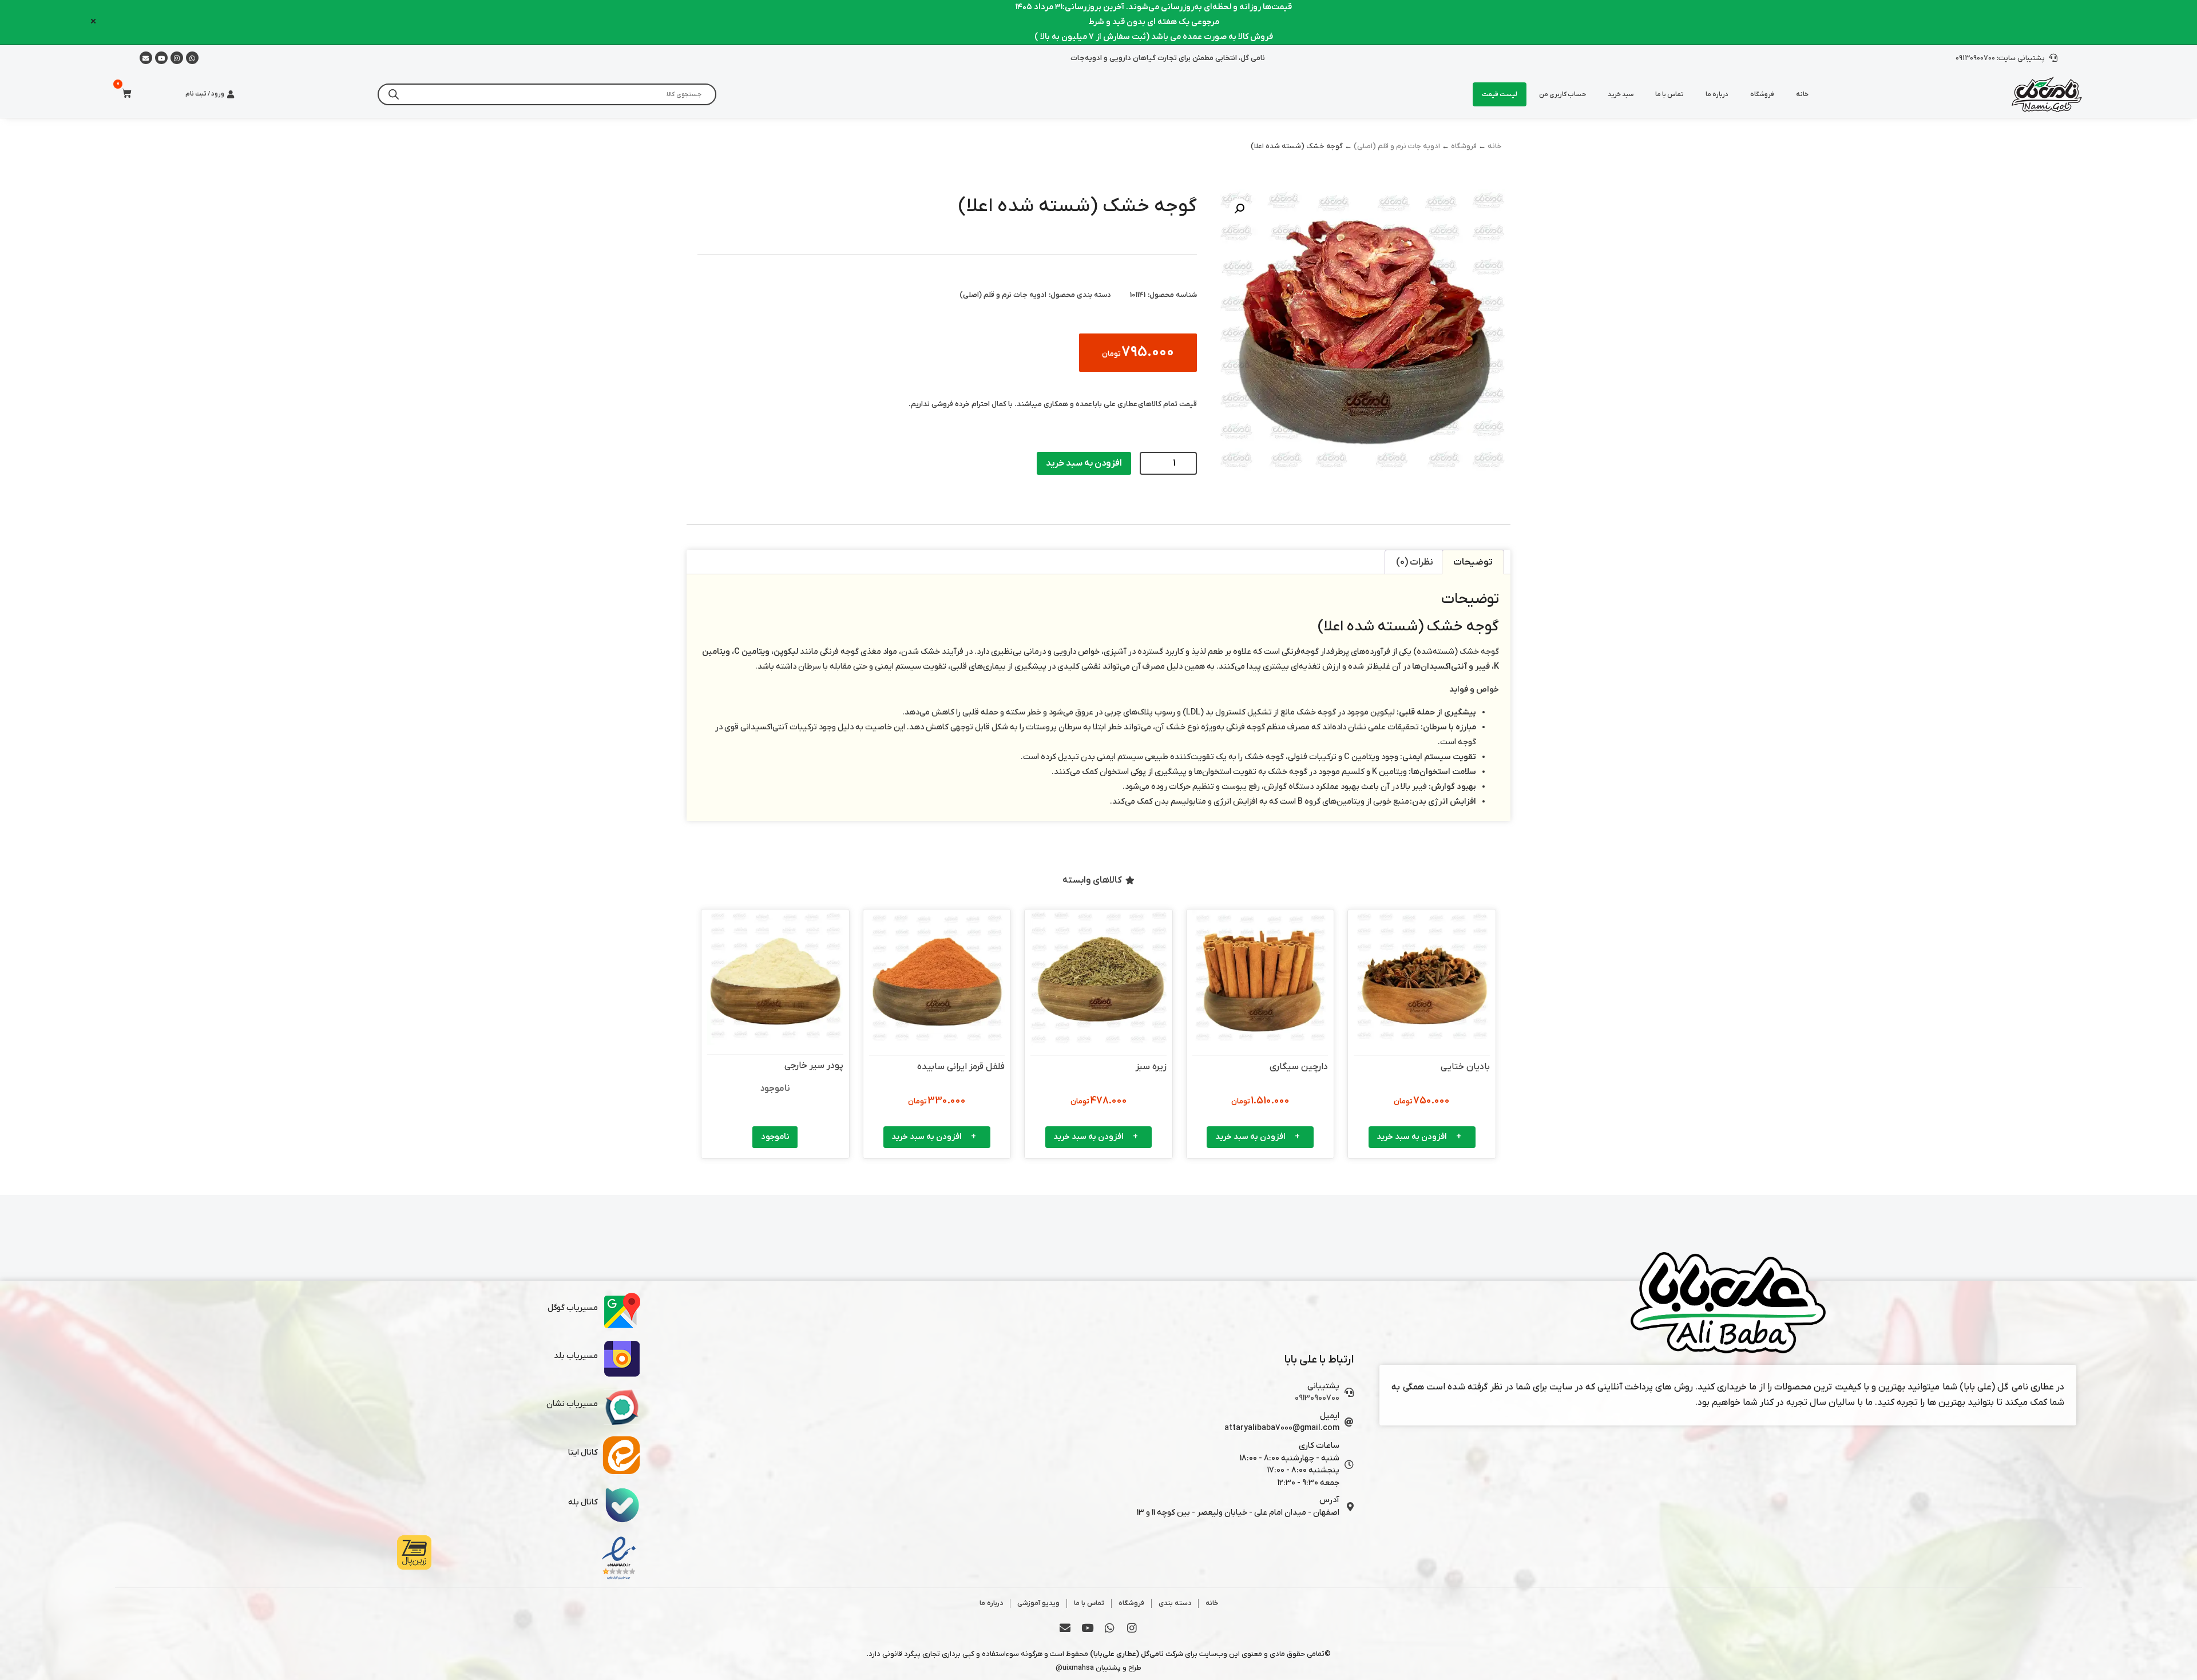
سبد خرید (1621, 94)
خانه (1802, 94)
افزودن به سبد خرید (1084, 463)
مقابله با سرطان (825, 667)
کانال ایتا (583, 1453)
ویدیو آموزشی (1038, 1603)
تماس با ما (1669, 94)
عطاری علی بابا (1115, 404)
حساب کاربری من (1563, 94)
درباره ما (1717, 94)
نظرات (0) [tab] (1415, 562)
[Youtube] (161, 58)
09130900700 (1317, 1398)
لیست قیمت (1500, 94)
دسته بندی (1175, 1603)
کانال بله (583, 1502)
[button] (1239, 209)
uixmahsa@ (1075, 1668)
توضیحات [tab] (1473, 562)
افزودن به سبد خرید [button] (1412, 1137)
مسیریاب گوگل (573, 1308)
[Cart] (123, 94)
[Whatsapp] (192, 58)
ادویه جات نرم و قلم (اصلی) (1397, 146)
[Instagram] (177, 58)
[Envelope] (1065, 1627)
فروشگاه (1762, 94)
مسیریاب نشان (572, 1404)
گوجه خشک (1479, 652)
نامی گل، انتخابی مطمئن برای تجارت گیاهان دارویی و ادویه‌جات (1168, 58)
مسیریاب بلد (576, 1356)
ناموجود (775, 1137)
